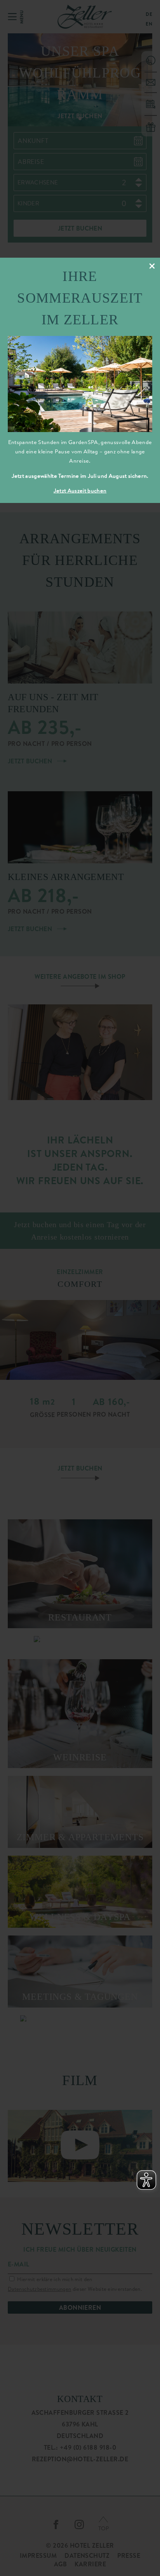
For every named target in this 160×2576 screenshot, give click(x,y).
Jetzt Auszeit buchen (80, 491)
